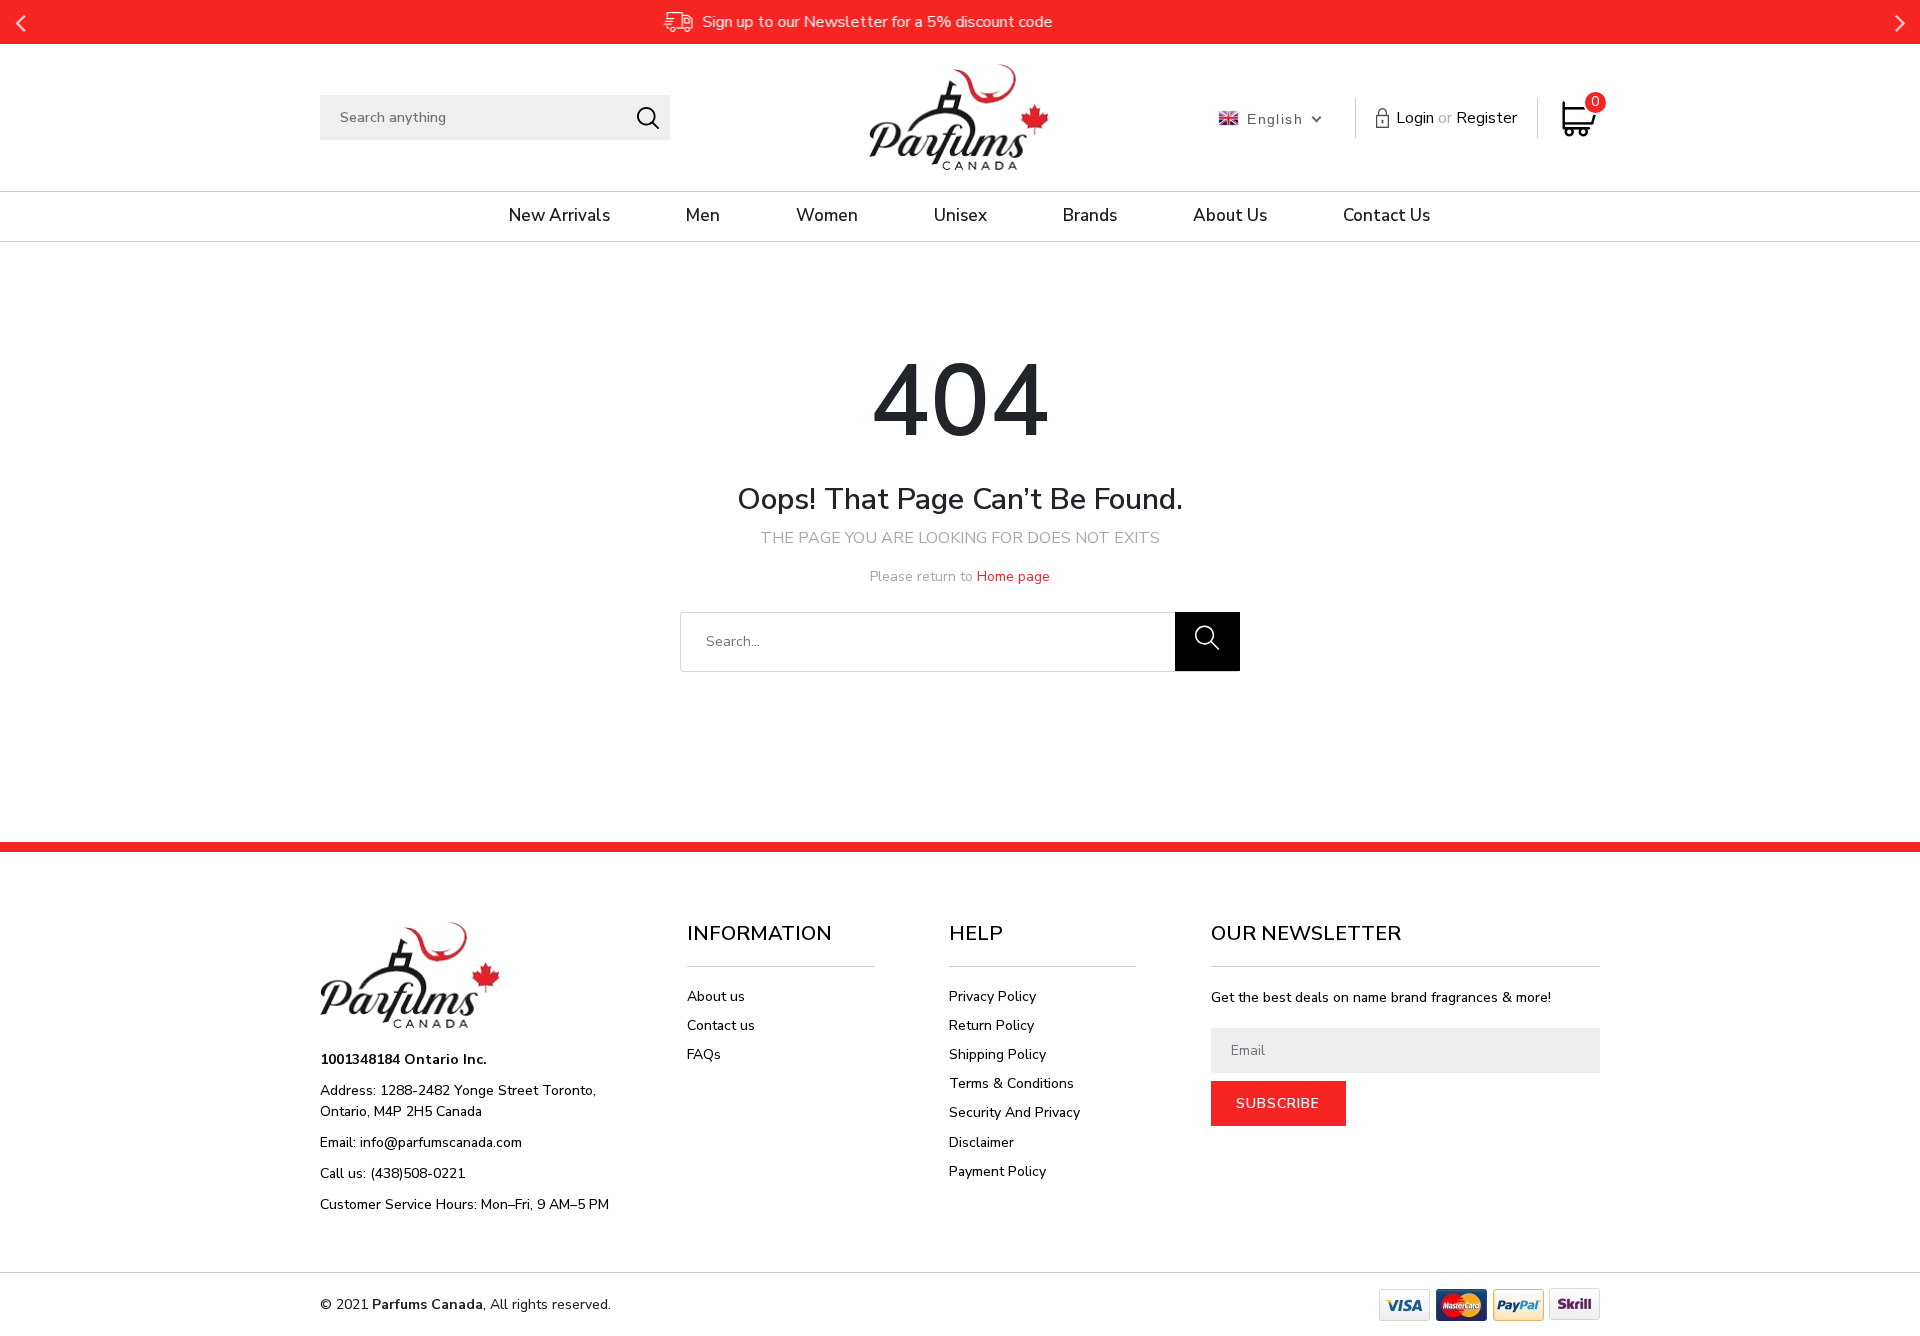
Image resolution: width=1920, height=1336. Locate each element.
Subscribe (1278, 1103)
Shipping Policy (997, 1054)
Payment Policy (997, 1171)
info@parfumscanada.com (441, 1142)
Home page (1013, 576)
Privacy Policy (992, 996)
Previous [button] (20, 22)
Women (827, 215)
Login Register (1456, 118)
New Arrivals (559, 215)
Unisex (960, 215)
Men (703, 215)
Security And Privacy (1014, 1112)
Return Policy (991, 1025)
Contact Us (1386, 215)
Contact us (721, 1025)
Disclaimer (981, 1142)
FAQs (704, 1054)
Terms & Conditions (1011, 1083)
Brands (1090, 215)
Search (647, 118)
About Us (1230, 215)
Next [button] (1900, 22)
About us (716, 996)
